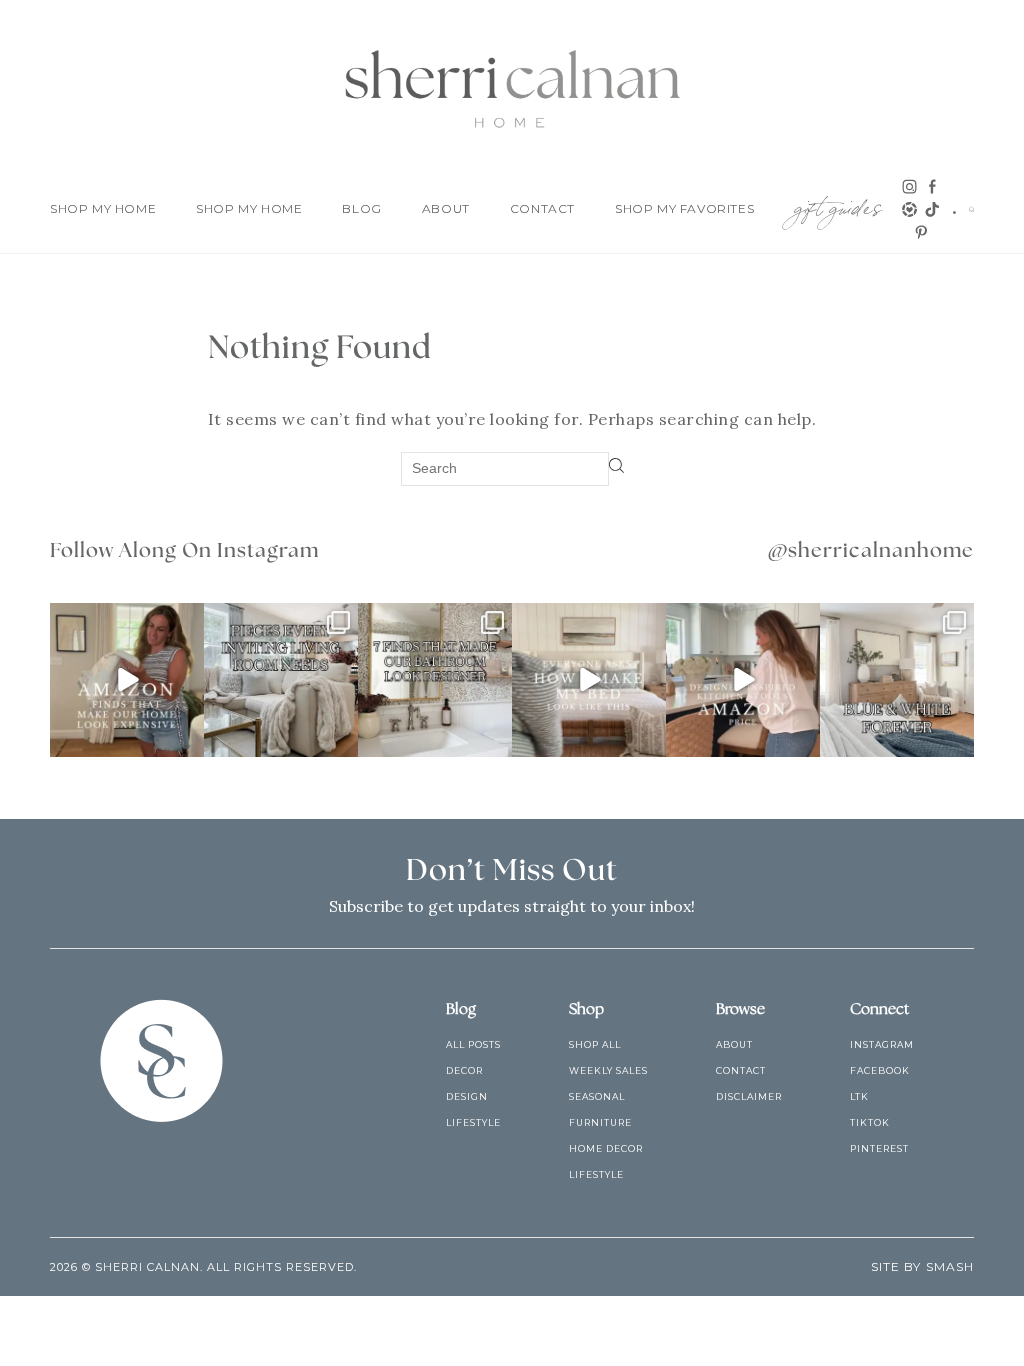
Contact (542, 208)
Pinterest (879, 1148)
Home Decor (606, 1148)
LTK (859, 1096)
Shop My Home (103, 208)
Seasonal (597, 1096)
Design (467, 1096)
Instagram (882, 1044)
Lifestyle (473, 1122)
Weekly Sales (608, 1070)
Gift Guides (838, 204)
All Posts (473, 1044)
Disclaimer (749, 1096)
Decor (464, 1070)
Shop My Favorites (684, 208)
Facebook (880, 1070)
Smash (950, 1266)
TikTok (870, 1122)
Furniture (600, 1122)
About (446, 208)
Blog (361, 208)
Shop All (595, 1044)
